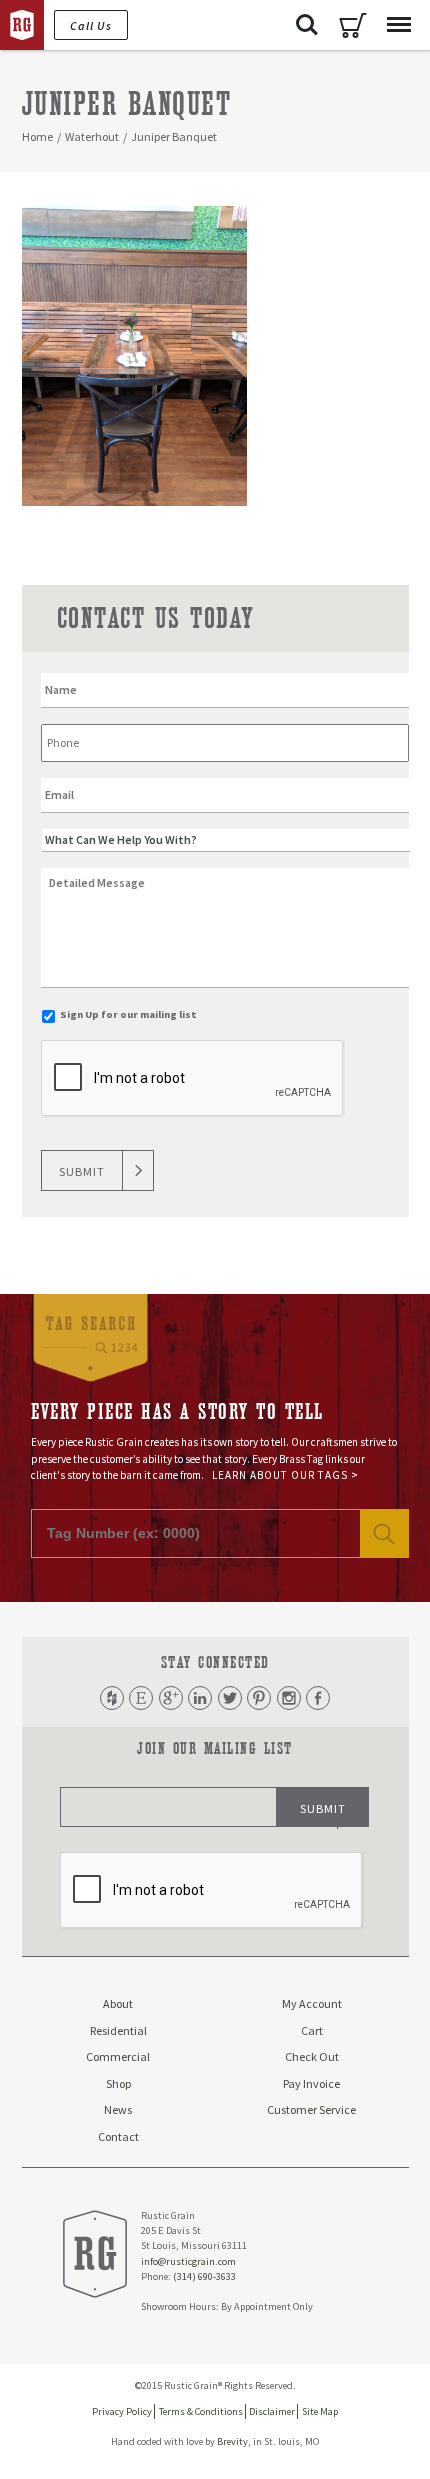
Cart (353, 25)
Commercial (118, 2056)
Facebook (318, 1698)
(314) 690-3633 (204, 2276)
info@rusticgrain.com (188, 2261)
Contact (118, 2136)
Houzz (112, 1698)
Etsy (141, 1698)
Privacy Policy (122, 2411)
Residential (118, 2030)
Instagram (289, 1698)
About (118, 2003)
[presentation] (193, 1079)
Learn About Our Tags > (285, 1475)
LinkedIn (200, 1698)
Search (307, 25)
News (118, 2109)
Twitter (230, 1698)
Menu (399, 25)
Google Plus (171, 1698)
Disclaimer (272, 2411)
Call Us (91, 25)
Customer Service (311, 2109)
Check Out (312, 2056)
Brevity (232, 2441)
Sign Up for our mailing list (128, 1014)
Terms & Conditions (201, 2411)
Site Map (320, 2411)
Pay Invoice (311, 2083)
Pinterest (259, 1698)
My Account (312, 2003)
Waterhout (92, 136)
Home (37, 136)
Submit (82, 1171)
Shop (118, 2083)
